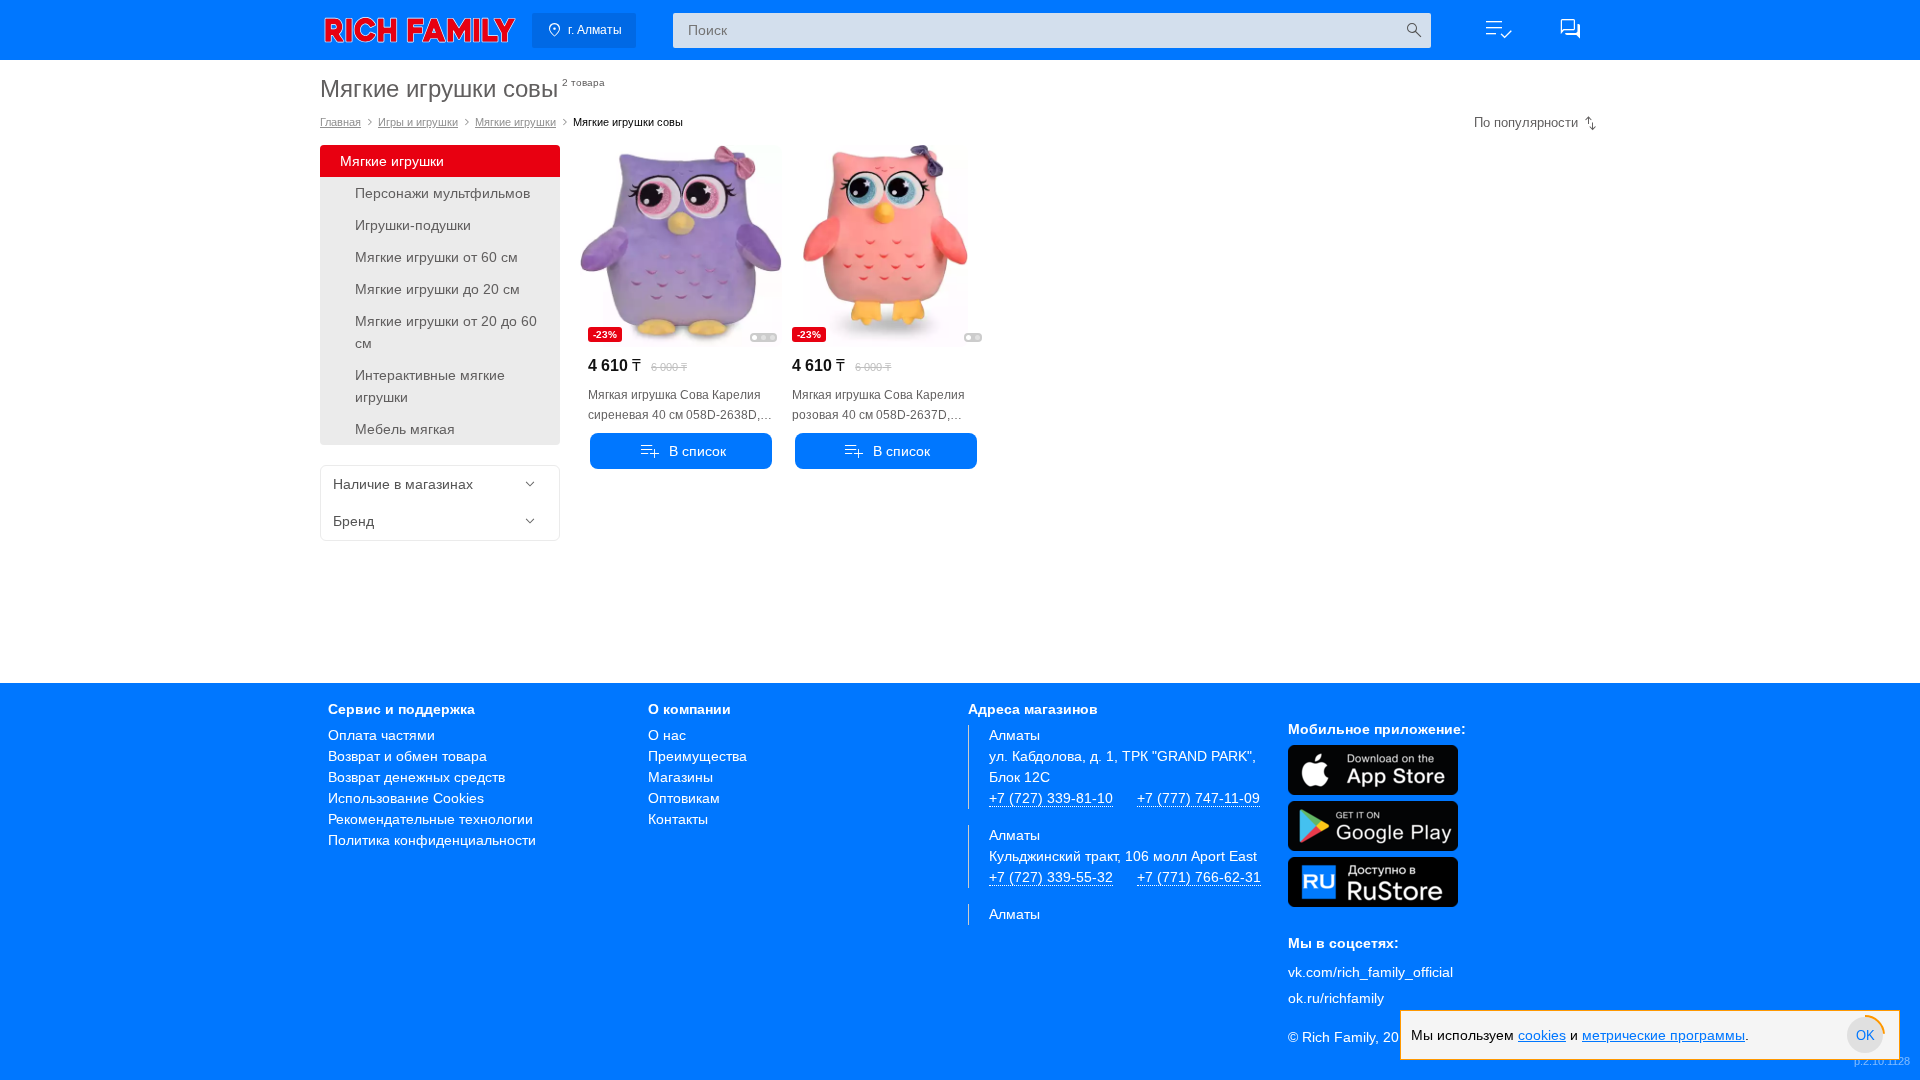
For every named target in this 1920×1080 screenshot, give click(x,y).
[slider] (1865, 1035)
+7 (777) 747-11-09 (1198, 798)
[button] (1498, 30)
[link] (420, 30)
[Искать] (1413, 30)
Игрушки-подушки (413, 225)
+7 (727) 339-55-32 (1051, 877)
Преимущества (697, 756)
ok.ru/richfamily (1336, 998)
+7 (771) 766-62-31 (1199, 877)
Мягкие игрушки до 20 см (437, 289)
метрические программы (1663, 1035)
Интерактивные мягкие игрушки (430, 386)
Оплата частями (381, 735)
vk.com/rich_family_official (1370, 972)
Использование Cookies (406, 798)
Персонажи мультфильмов (442, 193)
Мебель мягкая (405, 429)
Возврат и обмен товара (407, 756)
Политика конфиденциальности (432, 840)
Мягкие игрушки (515, 122)
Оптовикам (684, 798)
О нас (667, 735)
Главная (340, 122)
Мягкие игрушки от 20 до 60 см (446, 332)
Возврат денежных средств (416, 777)
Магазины (680, 777)
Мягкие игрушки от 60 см (436, 257)
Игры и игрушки (418, 122)
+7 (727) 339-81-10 (1051, 798)
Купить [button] (681, 451)
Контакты (678, 819)
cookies (1542, 1035)
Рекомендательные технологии (430, 819)
